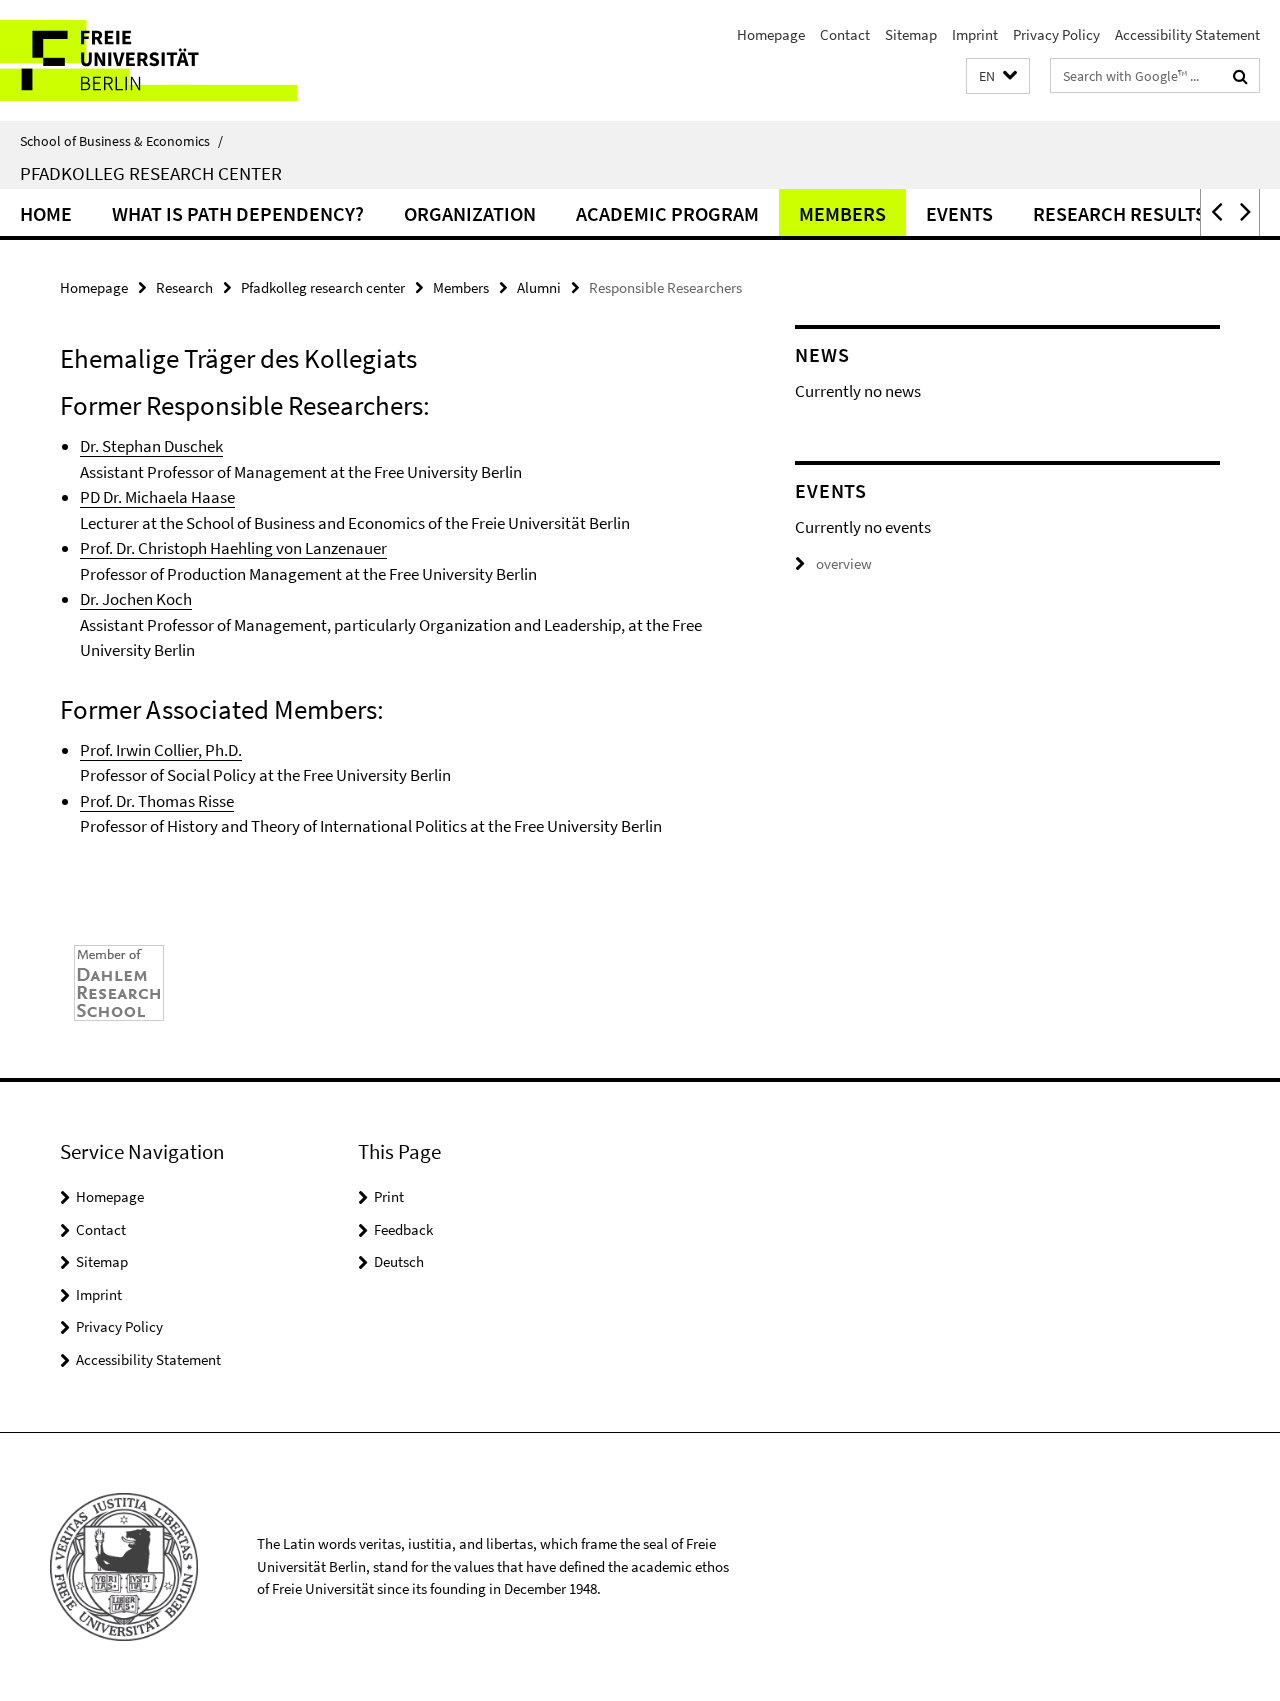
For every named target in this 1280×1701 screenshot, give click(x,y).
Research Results (1119, 213)
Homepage (771, 34)
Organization (470, 213)
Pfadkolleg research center (323, 287)
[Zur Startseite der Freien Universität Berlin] (167, 60)
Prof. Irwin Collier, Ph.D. (161, 750)
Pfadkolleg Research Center (151, 173)
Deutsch (399, 1261)
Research (184, 287)
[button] (998, 76)
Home (46, 213)
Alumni (539, 287)
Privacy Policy (1056, 34)
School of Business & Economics (121, 141)
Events (959, 213)
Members (842, 213)
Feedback (403, 1229)
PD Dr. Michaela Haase (157, 497)
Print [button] (389, 1196)
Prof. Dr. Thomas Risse (157, 801)
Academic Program (667, 213)
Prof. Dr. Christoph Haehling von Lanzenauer (233, 548)
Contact (845, 34)
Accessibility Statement (1187, 34)
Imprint (975, 34)
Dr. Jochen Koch (136, 599)
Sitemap (911, 34)
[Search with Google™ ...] (1240, 76)
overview (844, 563)
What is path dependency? (238, 213)
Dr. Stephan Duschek (151, 446)
